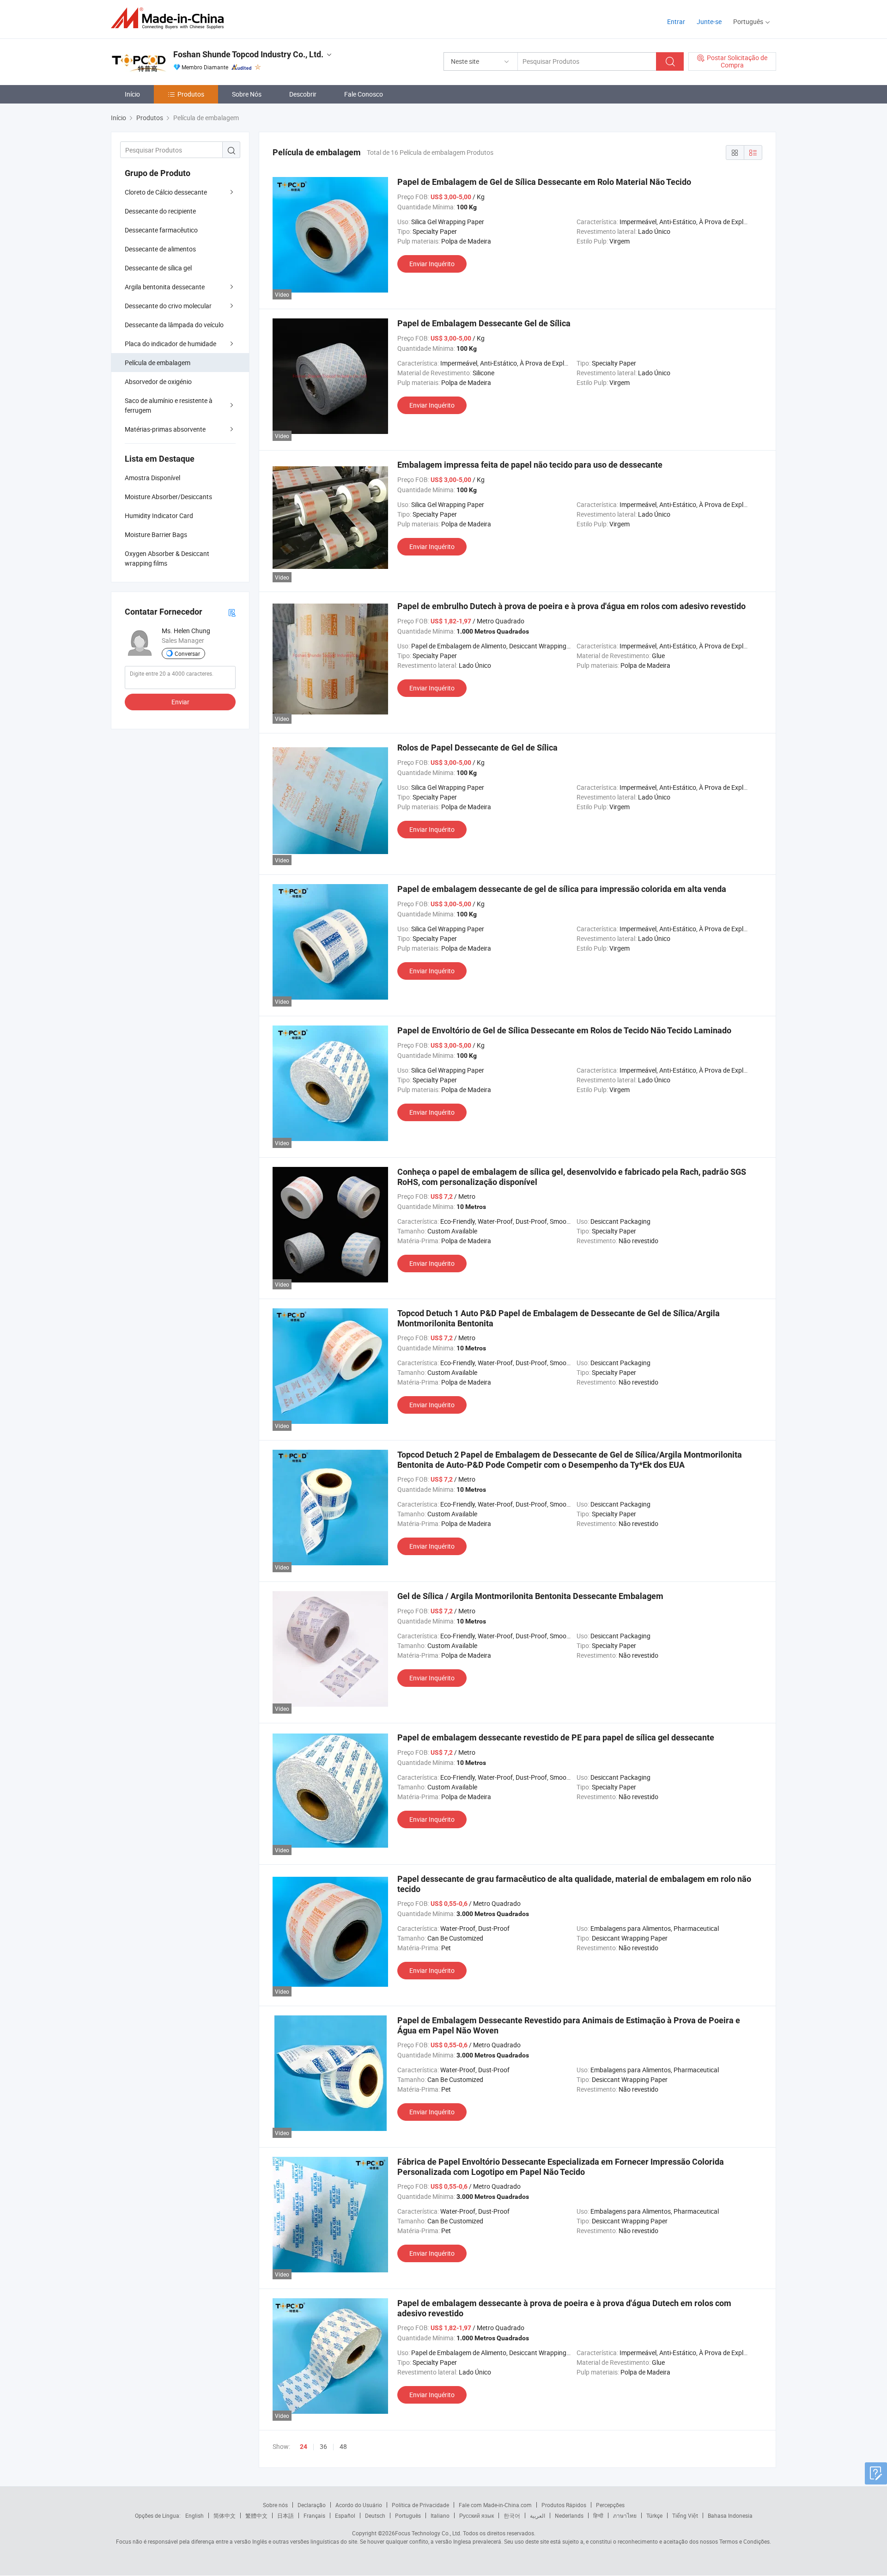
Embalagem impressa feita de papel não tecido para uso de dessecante (530, 465)
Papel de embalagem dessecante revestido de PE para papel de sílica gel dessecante (556, 1737)
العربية (538, 2515)
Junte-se (709, 21)
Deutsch (375, 2515)
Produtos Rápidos (564, 2505)
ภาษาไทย (625, 2515)
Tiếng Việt (685, 2515)
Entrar (676, 21)
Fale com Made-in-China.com (495, 2505)
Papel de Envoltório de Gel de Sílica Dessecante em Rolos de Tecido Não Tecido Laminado (564, 1030)
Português (408, 2515)
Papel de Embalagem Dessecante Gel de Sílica (484, 323)
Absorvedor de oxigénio (158, 382)
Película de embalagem (158, 363)
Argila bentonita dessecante (165, 287)
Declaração (312, 2505)
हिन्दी (598, 2515)
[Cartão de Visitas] (232, 612)
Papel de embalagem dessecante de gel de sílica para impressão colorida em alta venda (562, 889)
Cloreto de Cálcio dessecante (166, 192)
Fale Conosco (364, 94)
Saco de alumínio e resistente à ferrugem (169, 405)
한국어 (512, 2515)
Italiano (440, 2515)
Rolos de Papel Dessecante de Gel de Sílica (477, 748)
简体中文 (225, 2515)
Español (345, 2515)
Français (314, 2515)
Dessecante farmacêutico (161, 230)
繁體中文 (256, 2515)
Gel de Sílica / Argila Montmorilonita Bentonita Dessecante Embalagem (530, 1596)
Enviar (180, 702)
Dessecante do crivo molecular (168, 306)
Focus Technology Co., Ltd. (428, 2533)
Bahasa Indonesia (730, 2515)
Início (132, 94)
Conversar (187, 653)
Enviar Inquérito (432, 264)
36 (323, 2446)
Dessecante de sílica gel (158, 268)
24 (304, 2447)
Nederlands (569, 2515)
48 (343, 2446)
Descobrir (303, 94)
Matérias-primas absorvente (165, 429)
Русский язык (477, 2515)
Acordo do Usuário (359, 2505)
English (194, 2515)
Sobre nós (275, 2505)
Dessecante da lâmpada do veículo (174, 325)
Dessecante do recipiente (160, 211)
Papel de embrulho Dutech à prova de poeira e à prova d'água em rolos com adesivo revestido (571, 606)
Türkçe (654, 2515)
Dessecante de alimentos (160, 249)
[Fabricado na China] (170, 18)
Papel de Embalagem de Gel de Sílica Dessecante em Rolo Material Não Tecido (544, 182)
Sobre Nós (247, 94)
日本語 (286, 2515)
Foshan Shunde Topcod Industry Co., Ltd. (248, 54)
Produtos (191, 94)
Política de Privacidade (420, 2505)
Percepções (610, 2505)
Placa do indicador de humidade (170, 344)
